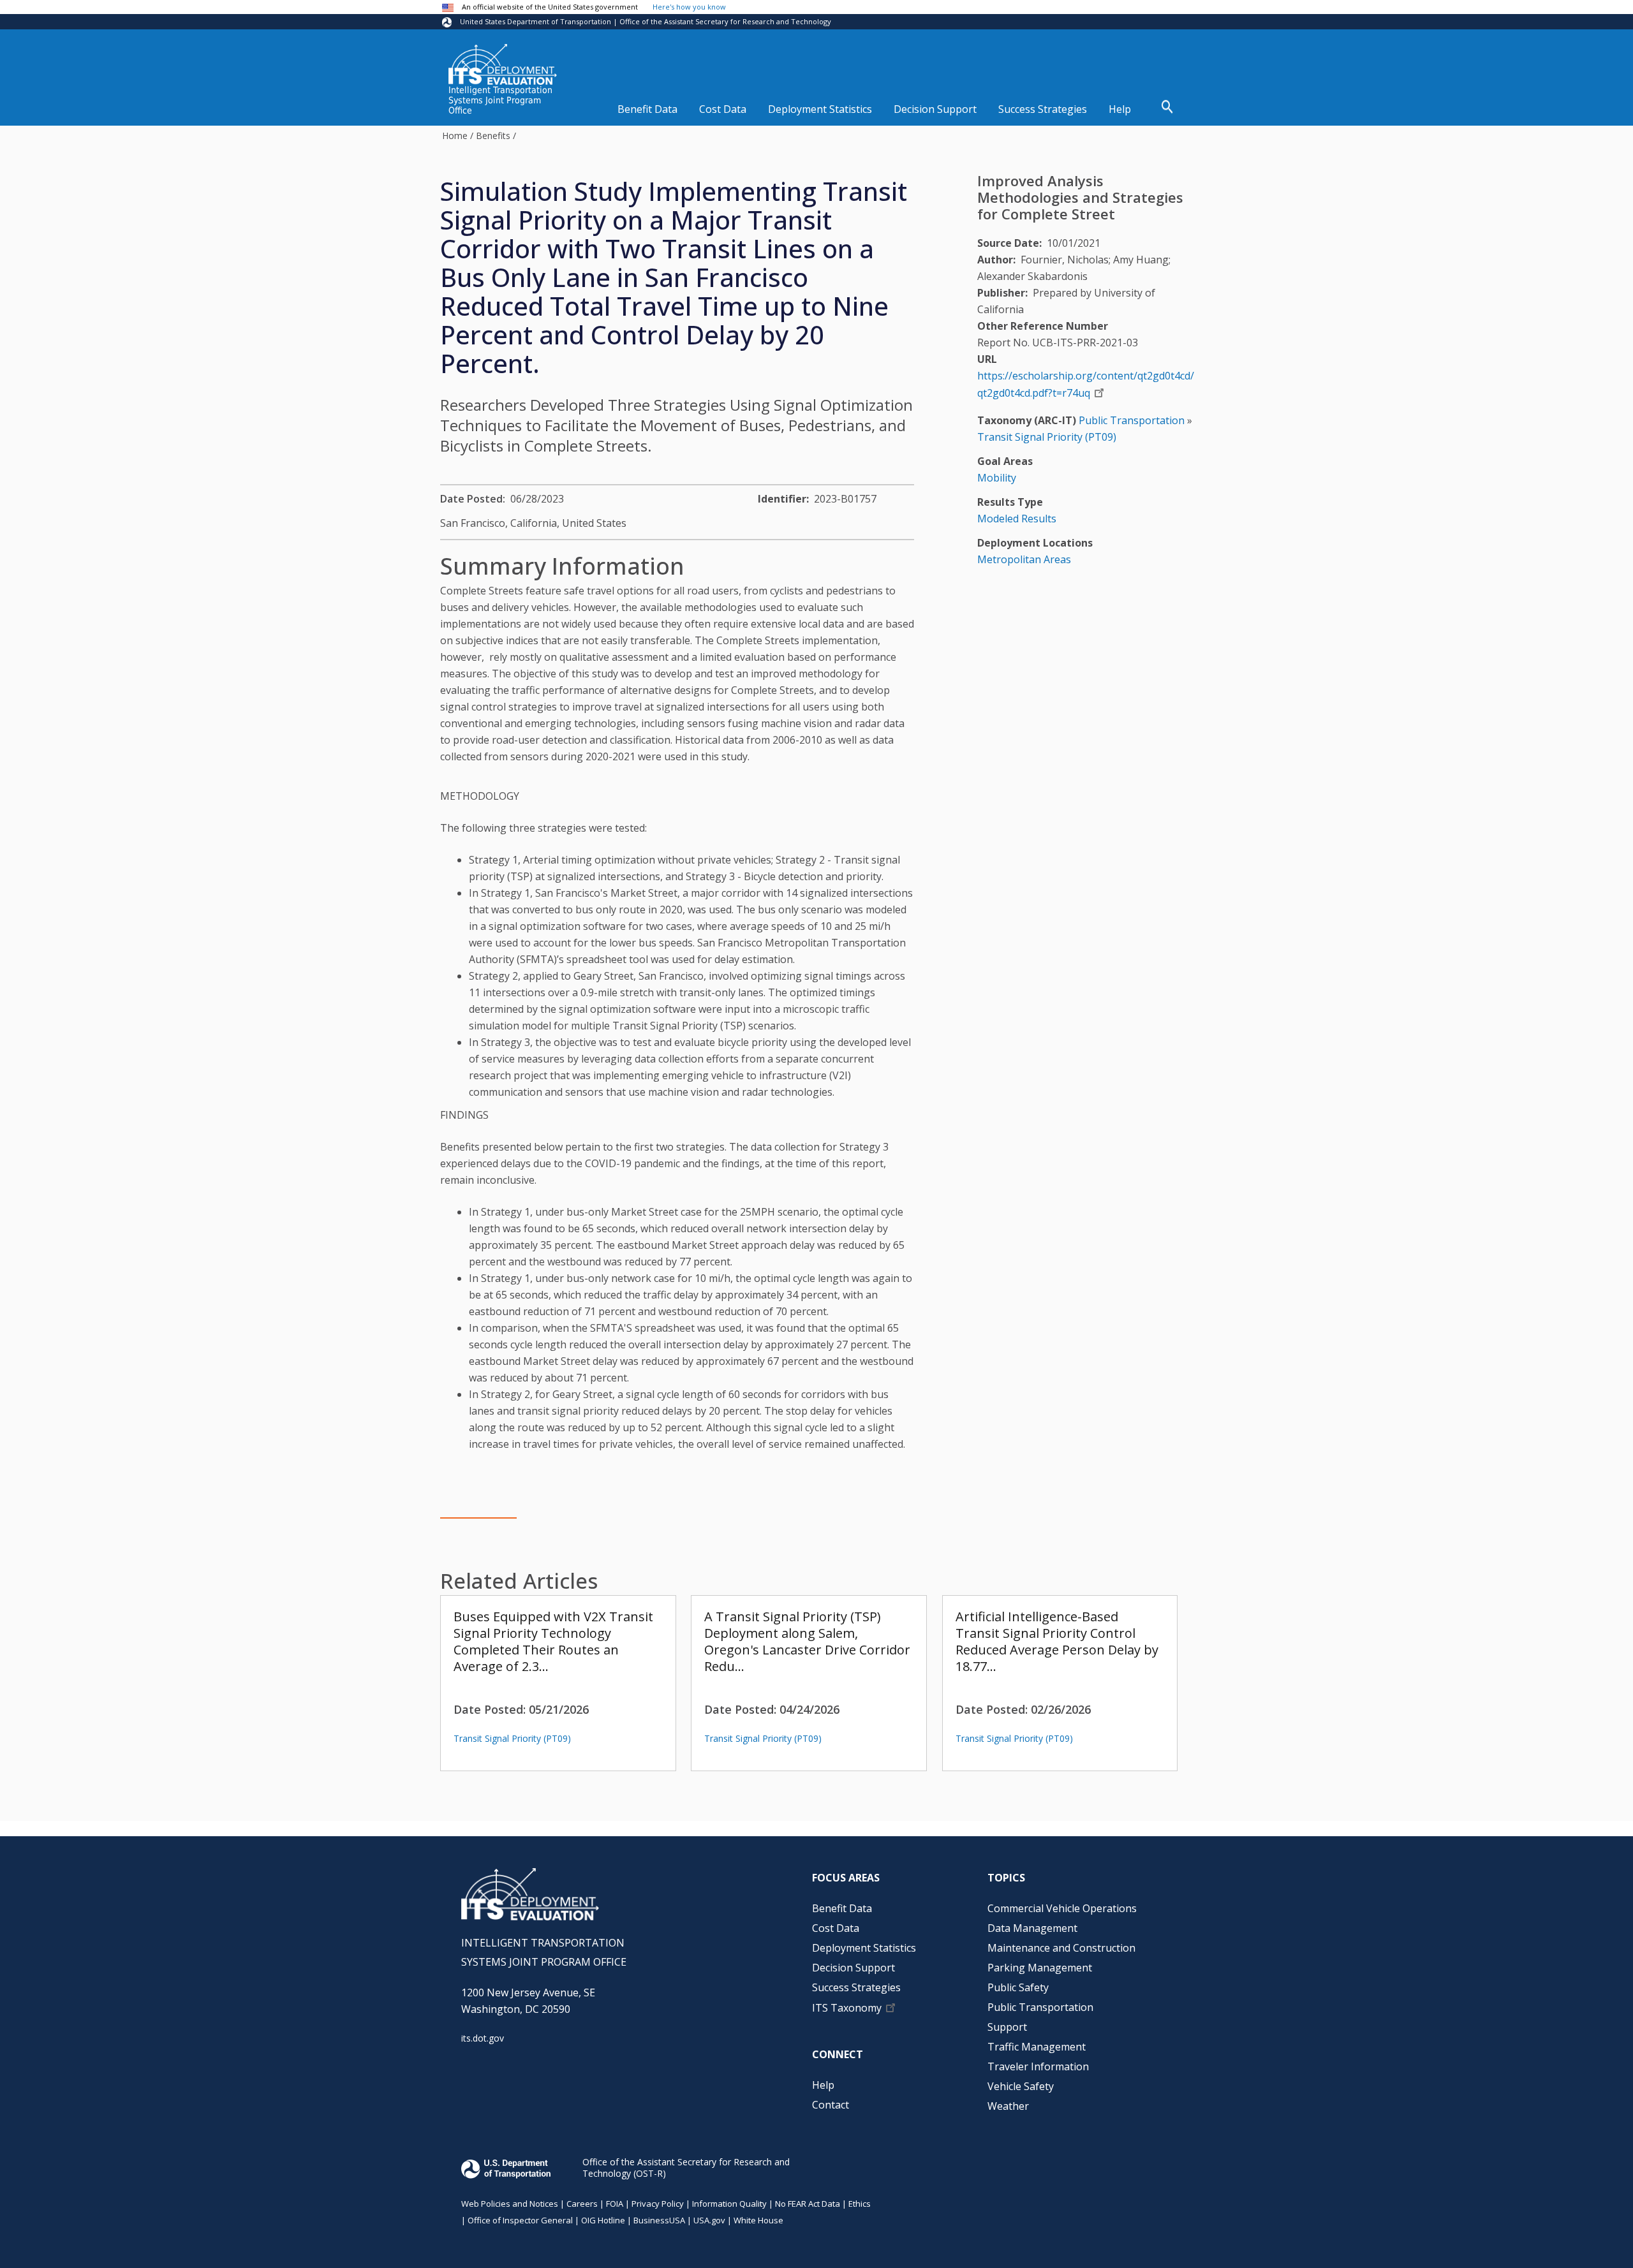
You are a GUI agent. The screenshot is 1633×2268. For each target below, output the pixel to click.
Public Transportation (1132, 420)
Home (455, 136)
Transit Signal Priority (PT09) (512, 1738)
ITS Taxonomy (847, 2008)
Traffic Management (1037, 2047)
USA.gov (709, 2220)
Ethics (860, 2204)
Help (1120, 109)
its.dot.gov (483, 2038)
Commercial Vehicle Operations (1062, 1908)
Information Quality (729, 2204)
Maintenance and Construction (1061, 1948)
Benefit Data (647, 109)
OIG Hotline (603, 2220)
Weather (1008, 2106)
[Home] (503, 64)
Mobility (997, 478)
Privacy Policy (658, 2204)
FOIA (615, 2204)
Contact (831, 2105)
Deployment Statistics (820, 109)
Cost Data (723, 109)
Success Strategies (1043, 109)
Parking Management (1040, 1968)
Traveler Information (1038, 2066)
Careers (582, 2204)
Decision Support (935, 109)
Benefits (493, 136)
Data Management (1032, 1928)
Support (1007, 2027)
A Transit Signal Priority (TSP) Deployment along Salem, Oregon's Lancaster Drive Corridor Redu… (807, 1641)
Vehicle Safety (1021, 2086)
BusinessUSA (659, 2220)
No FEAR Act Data (808, 2204)
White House (758, 2220)
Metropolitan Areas (1024, 559)
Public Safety (1018, 1987)
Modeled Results (1017, 519)
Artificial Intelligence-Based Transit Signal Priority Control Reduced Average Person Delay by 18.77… (1057, 1641)
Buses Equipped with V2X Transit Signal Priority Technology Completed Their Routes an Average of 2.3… (553, 1641)
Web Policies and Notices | (514, 2204)
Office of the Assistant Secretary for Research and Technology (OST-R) (686, 2168)
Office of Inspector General (520, 2220)
